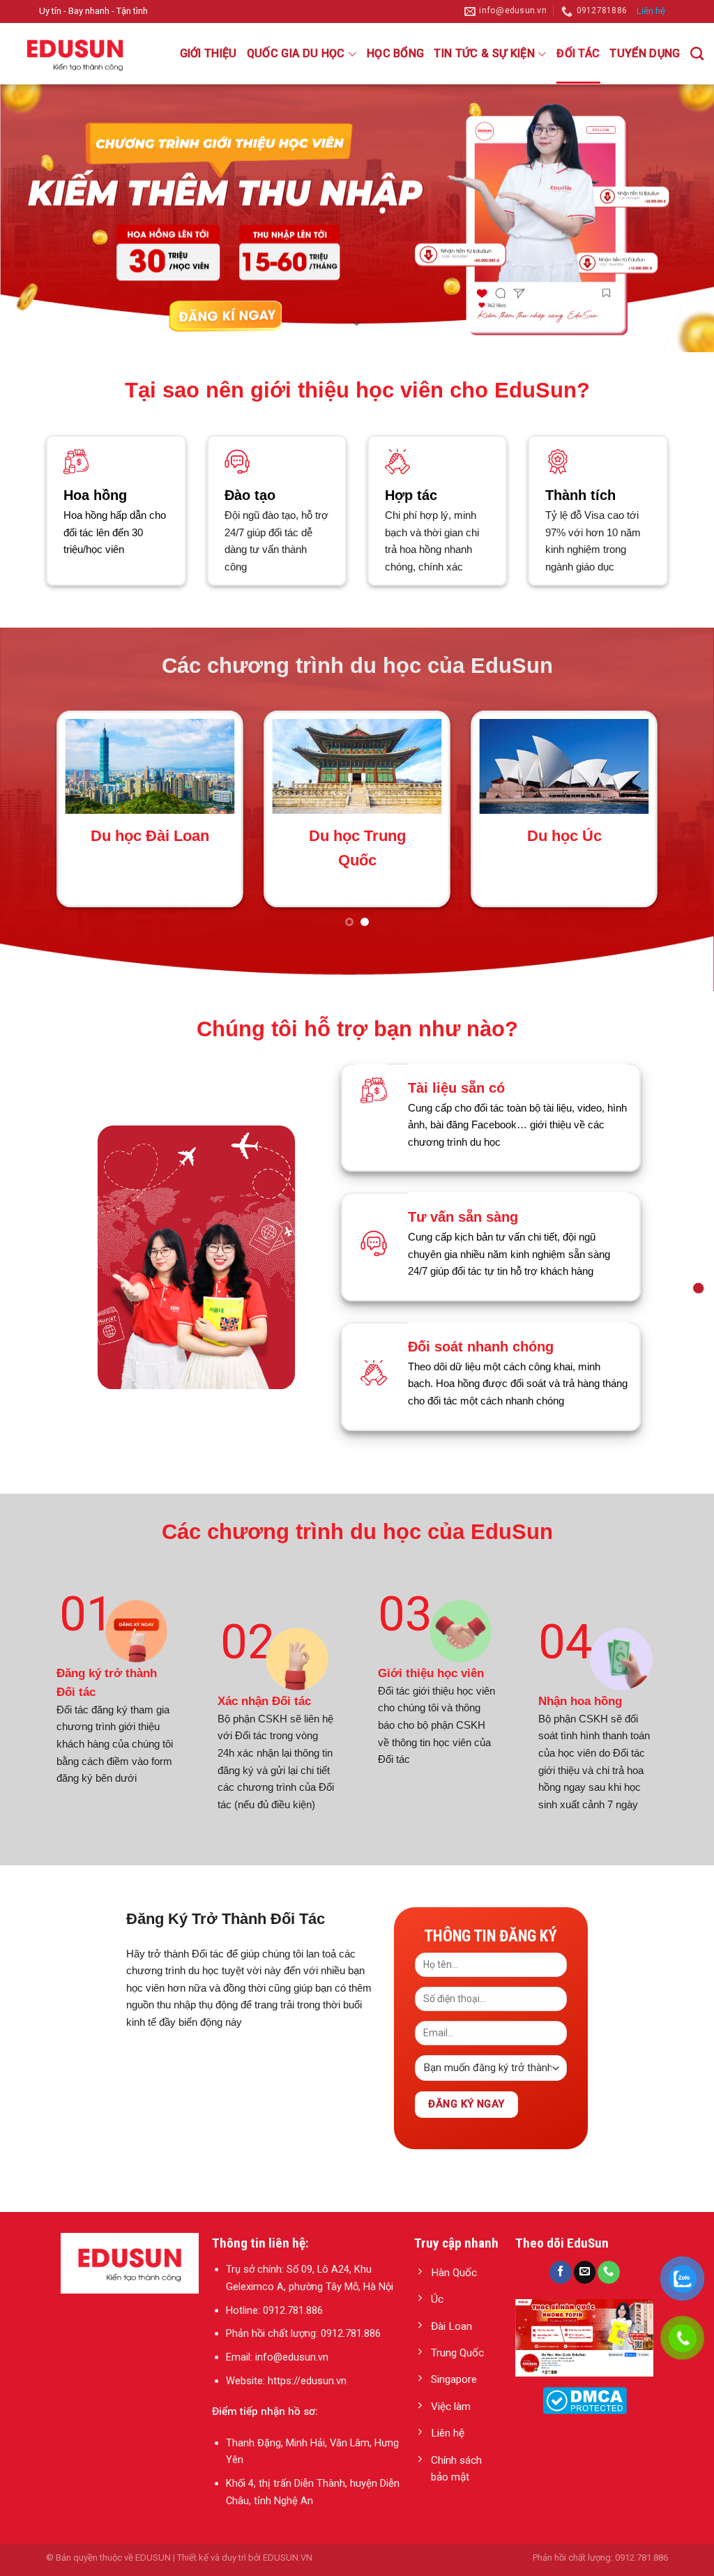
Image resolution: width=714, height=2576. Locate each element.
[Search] (697, 53)
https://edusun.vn (307, 2356)
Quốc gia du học (296, 53)
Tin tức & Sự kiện (484, 53)
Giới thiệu (208, 53)
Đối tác (578, 53)
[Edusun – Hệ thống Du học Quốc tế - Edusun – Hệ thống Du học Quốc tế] (80, 54)
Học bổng (396, 53)
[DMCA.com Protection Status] (585, 2377)
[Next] (668, 807)
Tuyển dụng (645, 53)
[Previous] (46, 807)
